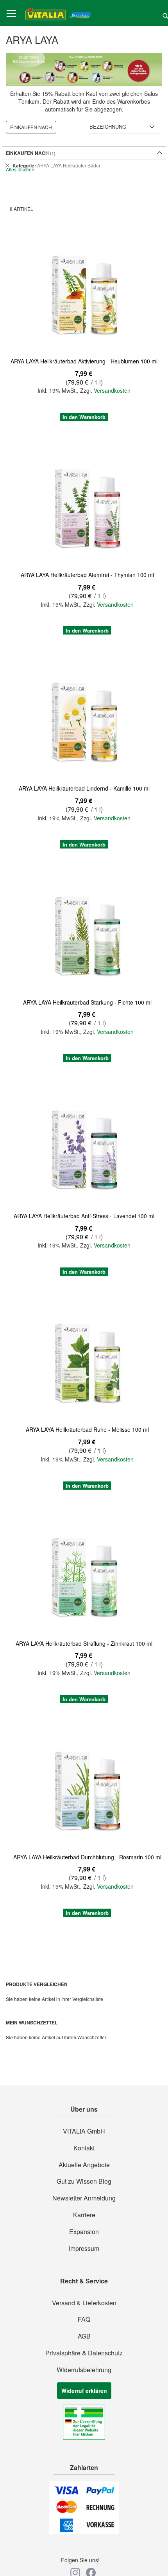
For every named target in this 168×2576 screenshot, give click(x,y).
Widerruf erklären (84, 2391)
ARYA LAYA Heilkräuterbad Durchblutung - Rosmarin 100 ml (87, 1857)
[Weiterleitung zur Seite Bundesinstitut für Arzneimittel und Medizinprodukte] (84, 2438)
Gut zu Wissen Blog (84, 2181)
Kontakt (84, 2148)
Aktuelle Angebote (84, 2165)
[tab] (84, 165)
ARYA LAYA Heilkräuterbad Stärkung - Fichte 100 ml (87, 1002)
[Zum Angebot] (84, 69)
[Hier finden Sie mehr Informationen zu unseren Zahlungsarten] (84, 2532)
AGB (84, 2336)
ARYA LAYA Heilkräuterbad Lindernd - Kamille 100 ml (84, 788)
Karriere (84, 2215)
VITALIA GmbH (84, 2131)
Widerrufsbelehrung (84, 2370)
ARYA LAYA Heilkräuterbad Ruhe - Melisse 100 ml (87, 1429)
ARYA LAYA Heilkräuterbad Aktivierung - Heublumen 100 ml (84, 361)
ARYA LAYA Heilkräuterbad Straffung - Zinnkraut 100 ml (84, 1643)
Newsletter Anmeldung (84, 2198)
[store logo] (58, 13)
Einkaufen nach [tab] (31, 127)
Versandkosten (112, 390)
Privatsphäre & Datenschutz (84, 2353)
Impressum (84, 2249)
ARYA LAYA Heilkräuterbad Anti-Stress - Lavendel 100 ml (84, 1216)
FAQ (84, 2319)
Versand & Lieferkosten (84, 2303)
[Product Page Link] (84, 294)
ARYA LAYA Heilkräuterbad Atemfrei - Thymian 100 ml (87, 575)
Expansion (84, 2232)
